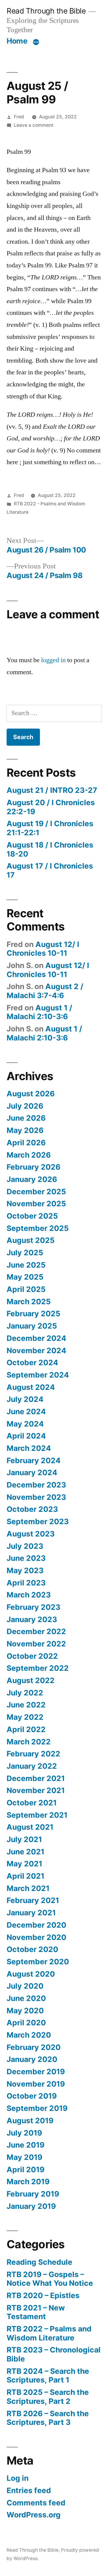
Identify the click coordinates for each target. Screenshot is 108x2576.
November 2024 (36, 1350)
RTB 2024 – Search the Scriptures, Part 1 (48, 2376)
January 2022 (32, 1766)
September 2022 (38, 1668)
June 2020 (26, 1998)
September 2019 (37, 2108)
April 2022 (26, 1729)
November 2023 (36, 1497)
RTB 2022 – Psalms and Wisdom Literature (49, 2333)
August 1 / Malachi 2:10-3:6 (39, 1012)
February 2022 (33, 1754)
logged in (53, 660)
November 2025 (36, 1204)
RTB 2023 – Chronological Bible (54, 2354)
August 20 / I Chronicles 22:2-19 (51, 807)
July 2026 (25, 1106)
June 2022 (26, 1705)
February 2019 (33, 2194)
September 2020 (38, 1962)
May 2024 (25, 1424)
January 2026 (32, 1179)
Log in (18, 2478)
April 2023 (26, 1583)
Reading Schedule (39, 2262)
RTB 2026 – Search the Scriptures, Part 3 (48, 2418)
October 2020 (32, 1949)
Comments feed (36, 2503)
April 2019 (25, 2170)
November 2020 (36, 1937)
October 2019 (32, 2096)
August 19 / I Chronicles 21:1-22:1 (50, 828)
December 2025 (36, 1192)
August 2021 (30, 1827)
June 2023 (26, 1558)
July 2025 (25, 1253)
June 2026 (26, 1118)
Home (17, 41)
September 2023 (38, 1521)
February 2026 (33, 1167)
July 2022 (25, 1693)
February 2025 (33, 1314)
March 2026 (29, 1155)
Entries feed (29, 2490)
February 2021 (33, 1900)
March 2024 (29, 1448)
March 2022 (29, 1742)
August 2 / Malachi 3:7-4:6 (45, 991)
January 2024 (32, 1472)
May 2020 (25, 2011)
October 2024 (32, 1363)
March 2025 (29, 1302)
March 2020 (29, 2035)
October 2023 (32, 1509)
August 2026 (31, 1094)
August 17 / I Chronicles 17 (50, 870)
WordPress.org (34, 2515)
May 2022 (25, 1717)
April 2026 (26, 1143)
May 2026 (25, 1130)
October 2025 (32, 1216)
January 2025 (32, 1326)
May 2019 (24, 2157)
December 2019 (36, 2072)
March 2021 (28, 1888)
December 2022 (36, 1631)
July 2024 (25, 1399)
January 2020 (32, 2059)
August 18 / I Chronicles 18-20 (50, 849)
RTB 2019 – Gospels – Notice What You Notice (50, 2279)
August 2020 (31, 1974)
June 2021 (25, 1852)
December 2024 (36, 1338)
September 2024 (38, 1375)
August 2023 (31, 1534)
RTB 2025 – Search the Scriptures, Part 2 (48, 2397)
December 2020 (36, 1925)
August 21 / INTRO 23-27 (52, 790)
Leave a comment (34, 125)
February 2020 (34, 2047)
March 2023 (29, 1595)
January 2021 (31, 1913)
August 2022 (31, 1680)
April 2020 (26, 2023)
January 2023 (32, 1619)
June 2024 (26, 1411)
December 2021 (36, 1778)
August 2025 (31, 1240)
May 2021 (24, 1864)
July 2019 (24, 2133)
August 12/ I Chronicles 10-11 (43, 949)
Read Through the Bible (46, 11)
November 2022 (36, 1644)
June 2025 (26, 1265)
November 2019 (36, 2084)
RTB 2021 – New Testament (36, 2312)
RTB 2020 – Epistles (43, 2295)
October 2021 (32, 1803)
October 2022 (32, 1656)
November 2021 (36, 1790)
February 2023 (33, 1607)
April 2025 (26, 1289)
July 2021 (24, 1839)
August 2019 (30, 2121)
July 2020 (25, 1986)
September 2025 (38, 1228)
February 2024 (34, 1460)
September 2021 (37, 1815)
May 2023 (25, 1570)
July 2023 (25, 1546)
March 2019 (28, 2182)
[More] (36, 42)
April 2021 (25, 1876)
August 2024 (31, 1387)
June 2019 (25, 2145)
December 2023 (36, 1485)
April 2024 (26, 1436)
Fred (19, 117)
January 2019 (31, 2206)
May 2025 (25, 1277)
